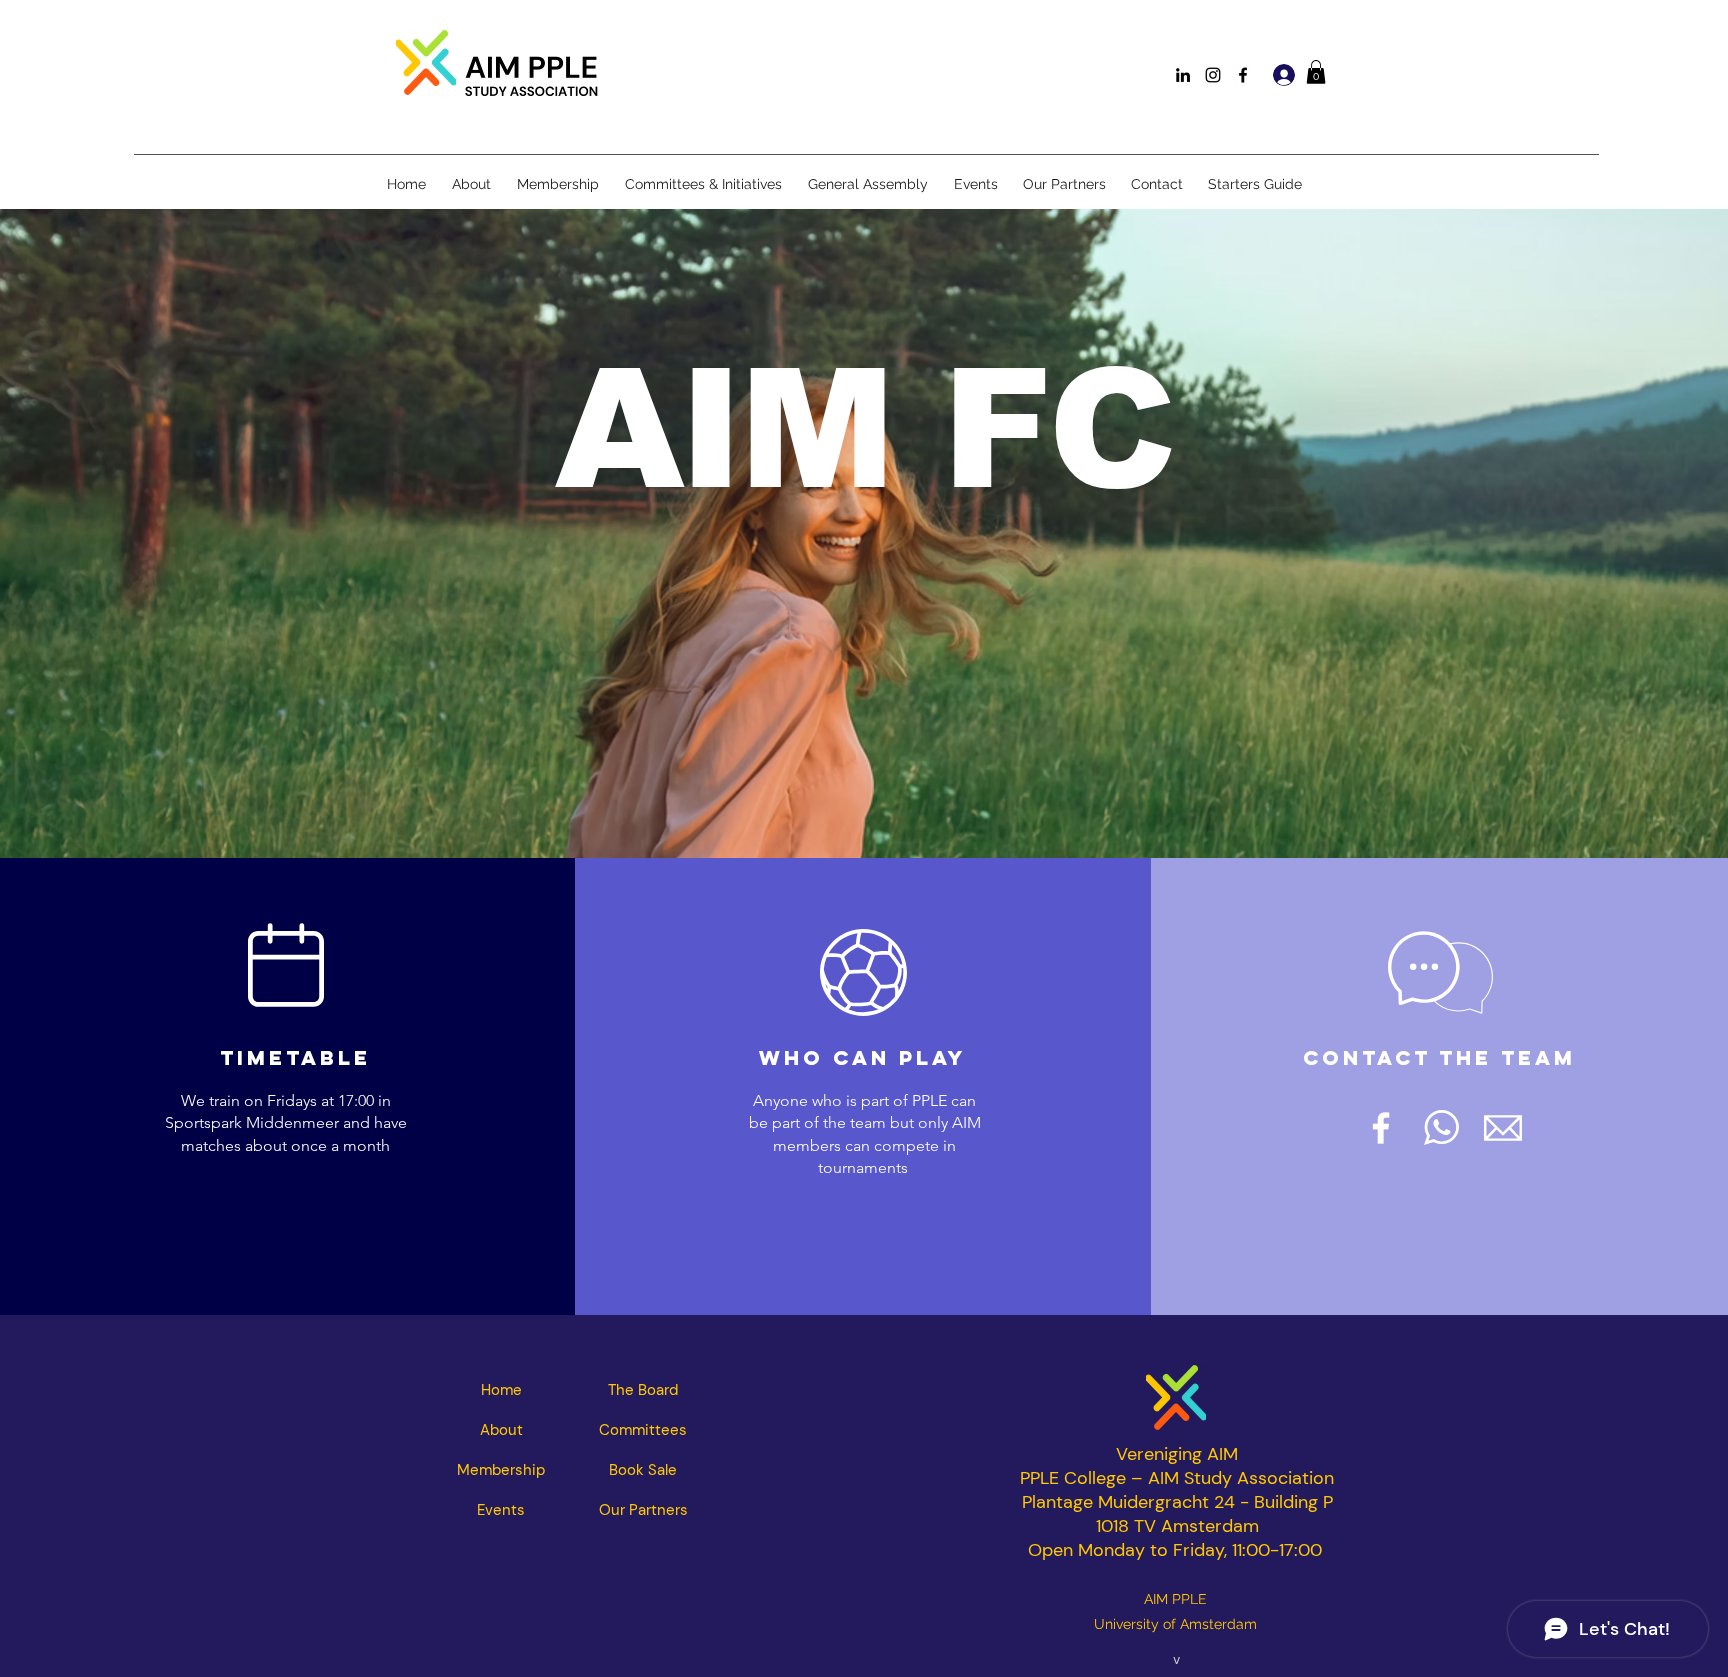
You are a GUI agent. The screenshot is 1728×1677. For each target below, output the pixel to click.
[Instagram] (1213, 75)
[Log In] (1281, 75)
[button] (1316, 72)
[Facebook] (1243, 75)
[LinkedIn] (1183, 75)
